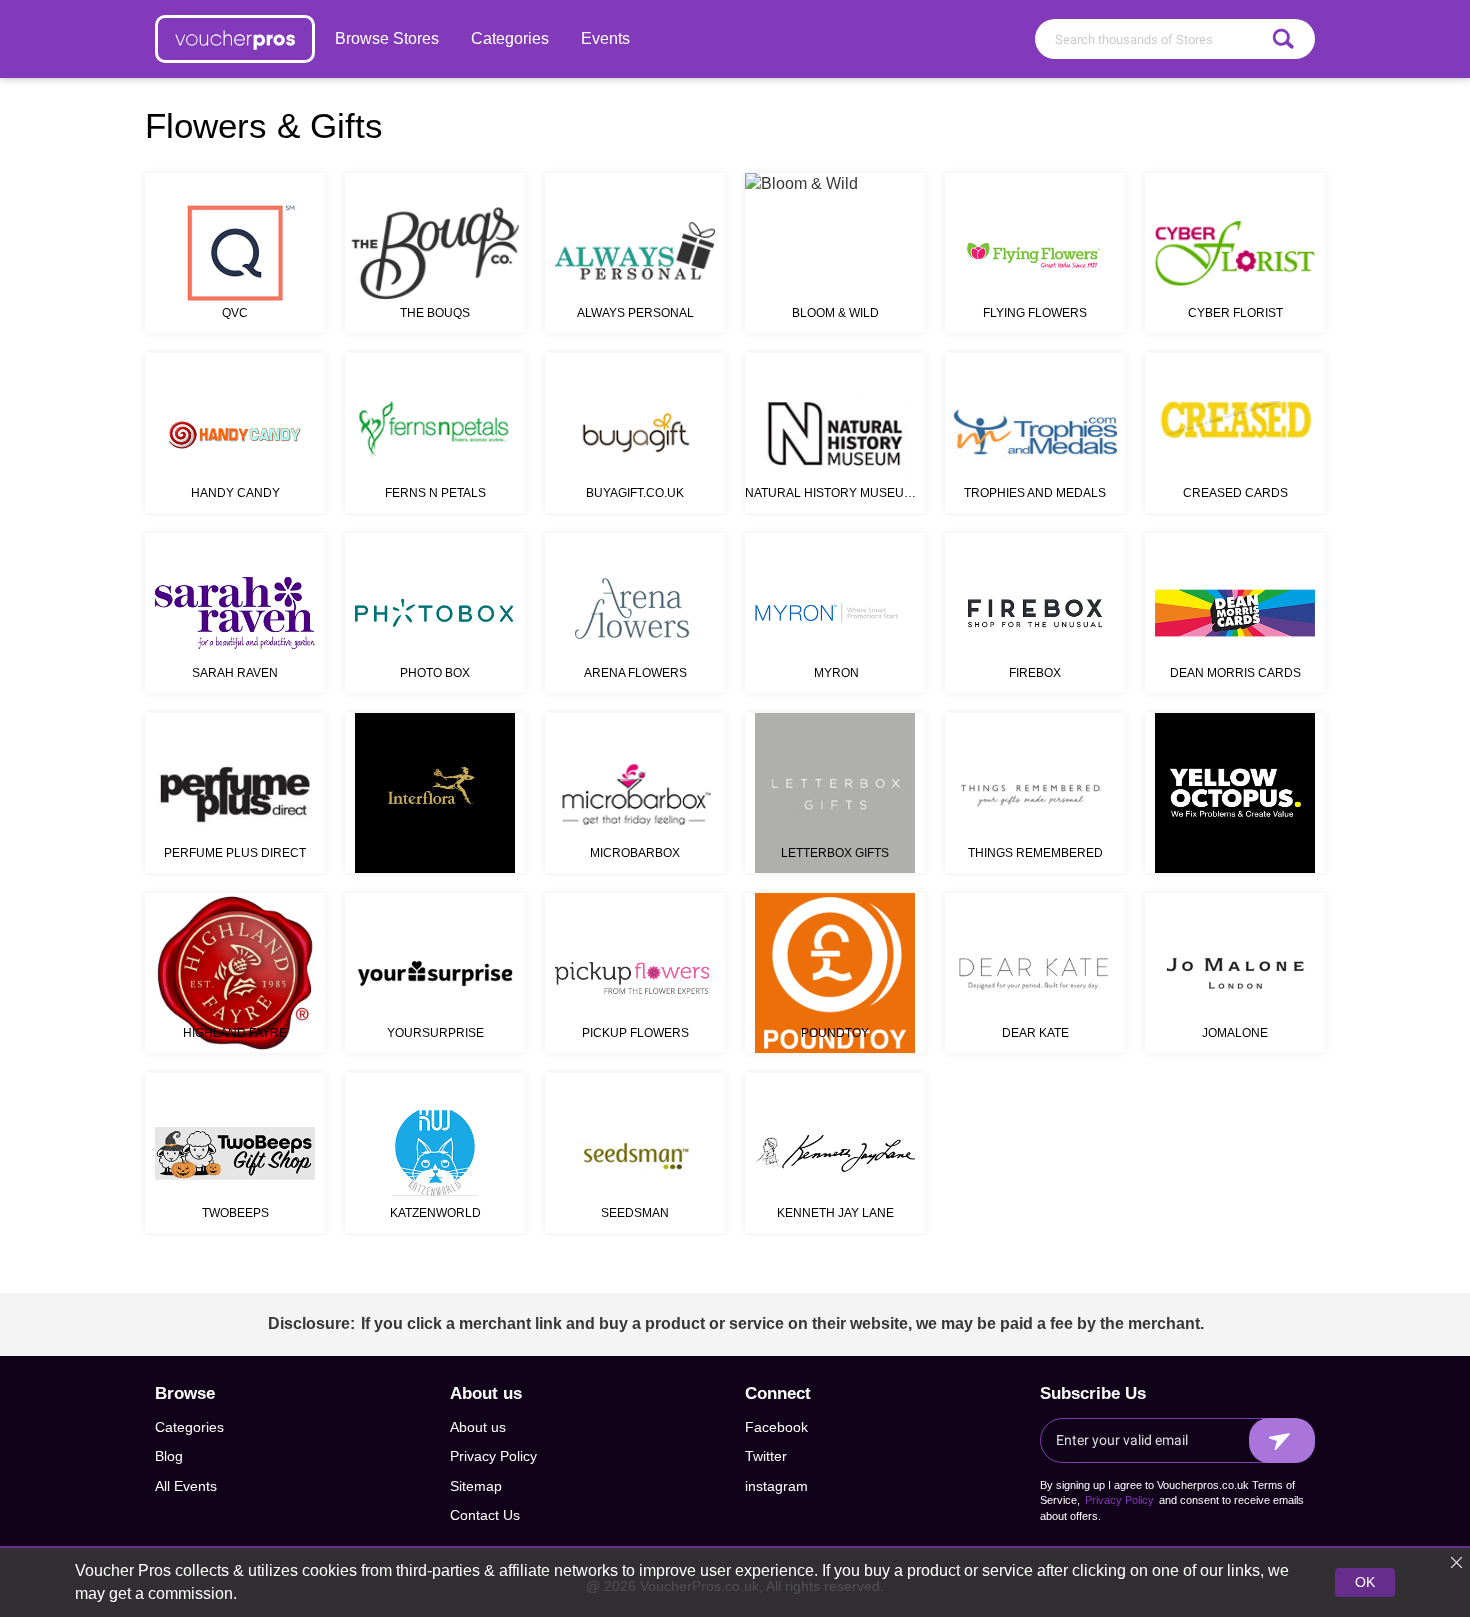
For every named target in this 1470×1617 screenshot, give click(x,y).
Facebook (776, 1427)
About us (478, 1427)
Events (605, 38)
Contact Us (485, 1515)
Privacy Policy (493, 1456)
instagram (776, 1486)
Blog (169, 1456)
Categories (510, 38)
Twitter (766, 1456)
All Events (186, 1486)
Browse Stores (387, 38)
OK (1365, 1582)
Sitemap (476, 1486)
